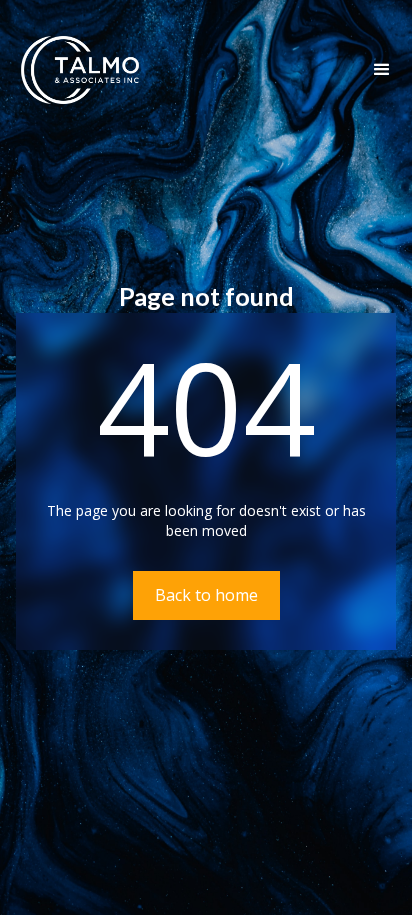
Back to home (206, 595)
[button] (382, 70)
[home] (75, 70)
